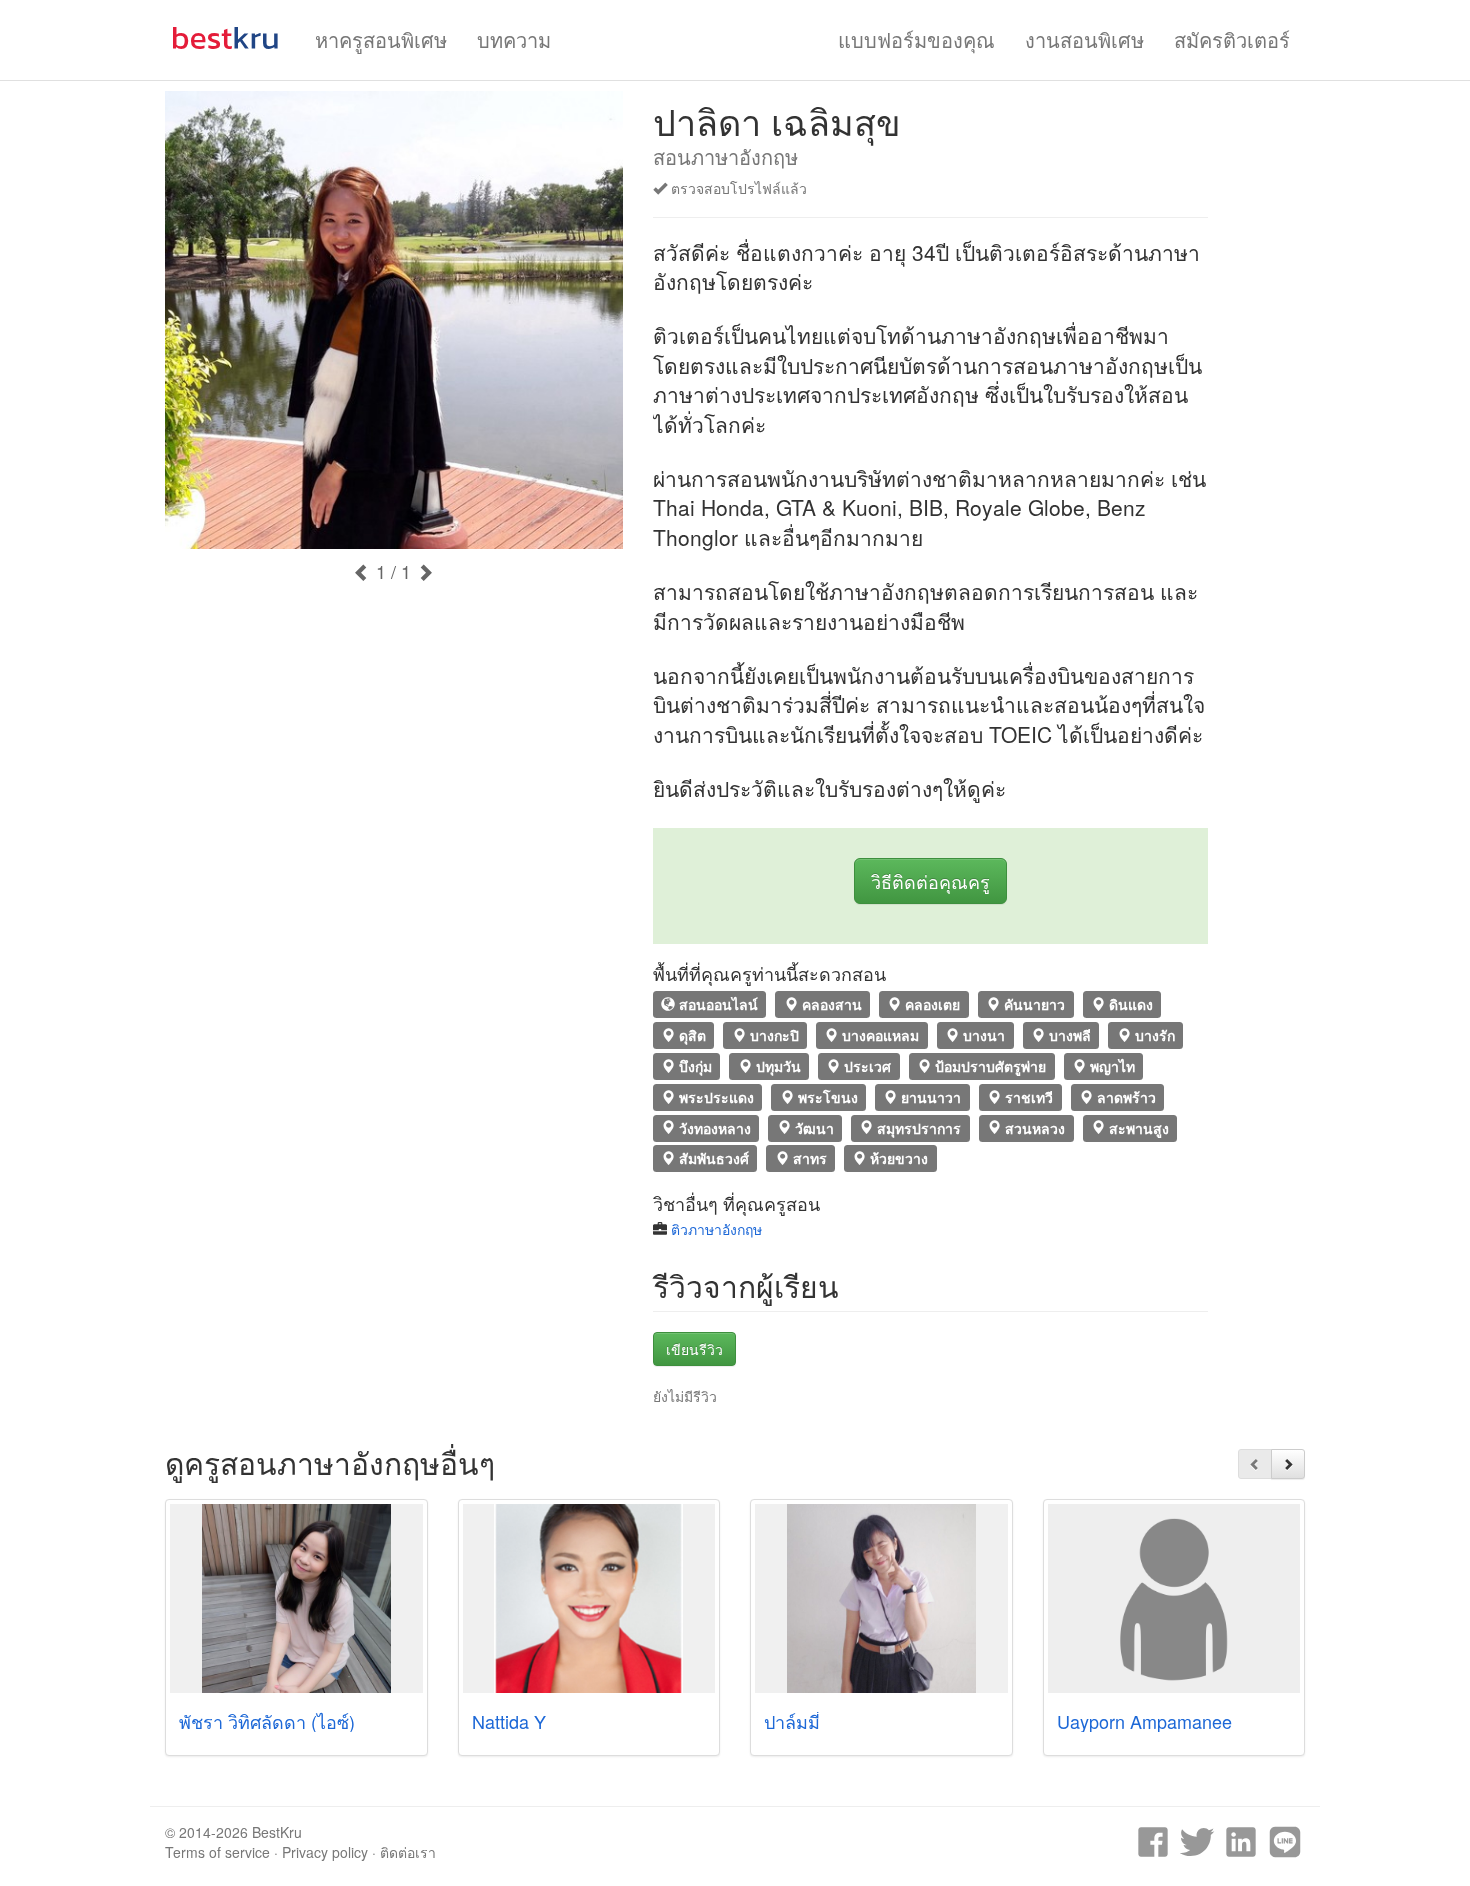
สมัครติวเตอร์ (1232, 39)
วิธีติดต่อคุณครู (930, 881)
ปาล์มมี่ (792, 1721)
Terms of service (217, 1852)
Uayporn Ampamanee (1144, 1721)
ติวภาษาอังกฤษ (716, 1229)
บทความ (514, 39)
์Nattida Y (509, 1721)
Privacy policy (325, 1852)
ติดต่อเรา (408, 1852)
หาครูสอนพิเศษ (381, 39)
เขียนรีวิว (694, 1349)
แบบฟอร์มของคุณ (916, 39)
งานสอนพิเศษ (1084, 39)
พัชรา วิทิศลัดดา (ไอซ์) (267, 1721)
